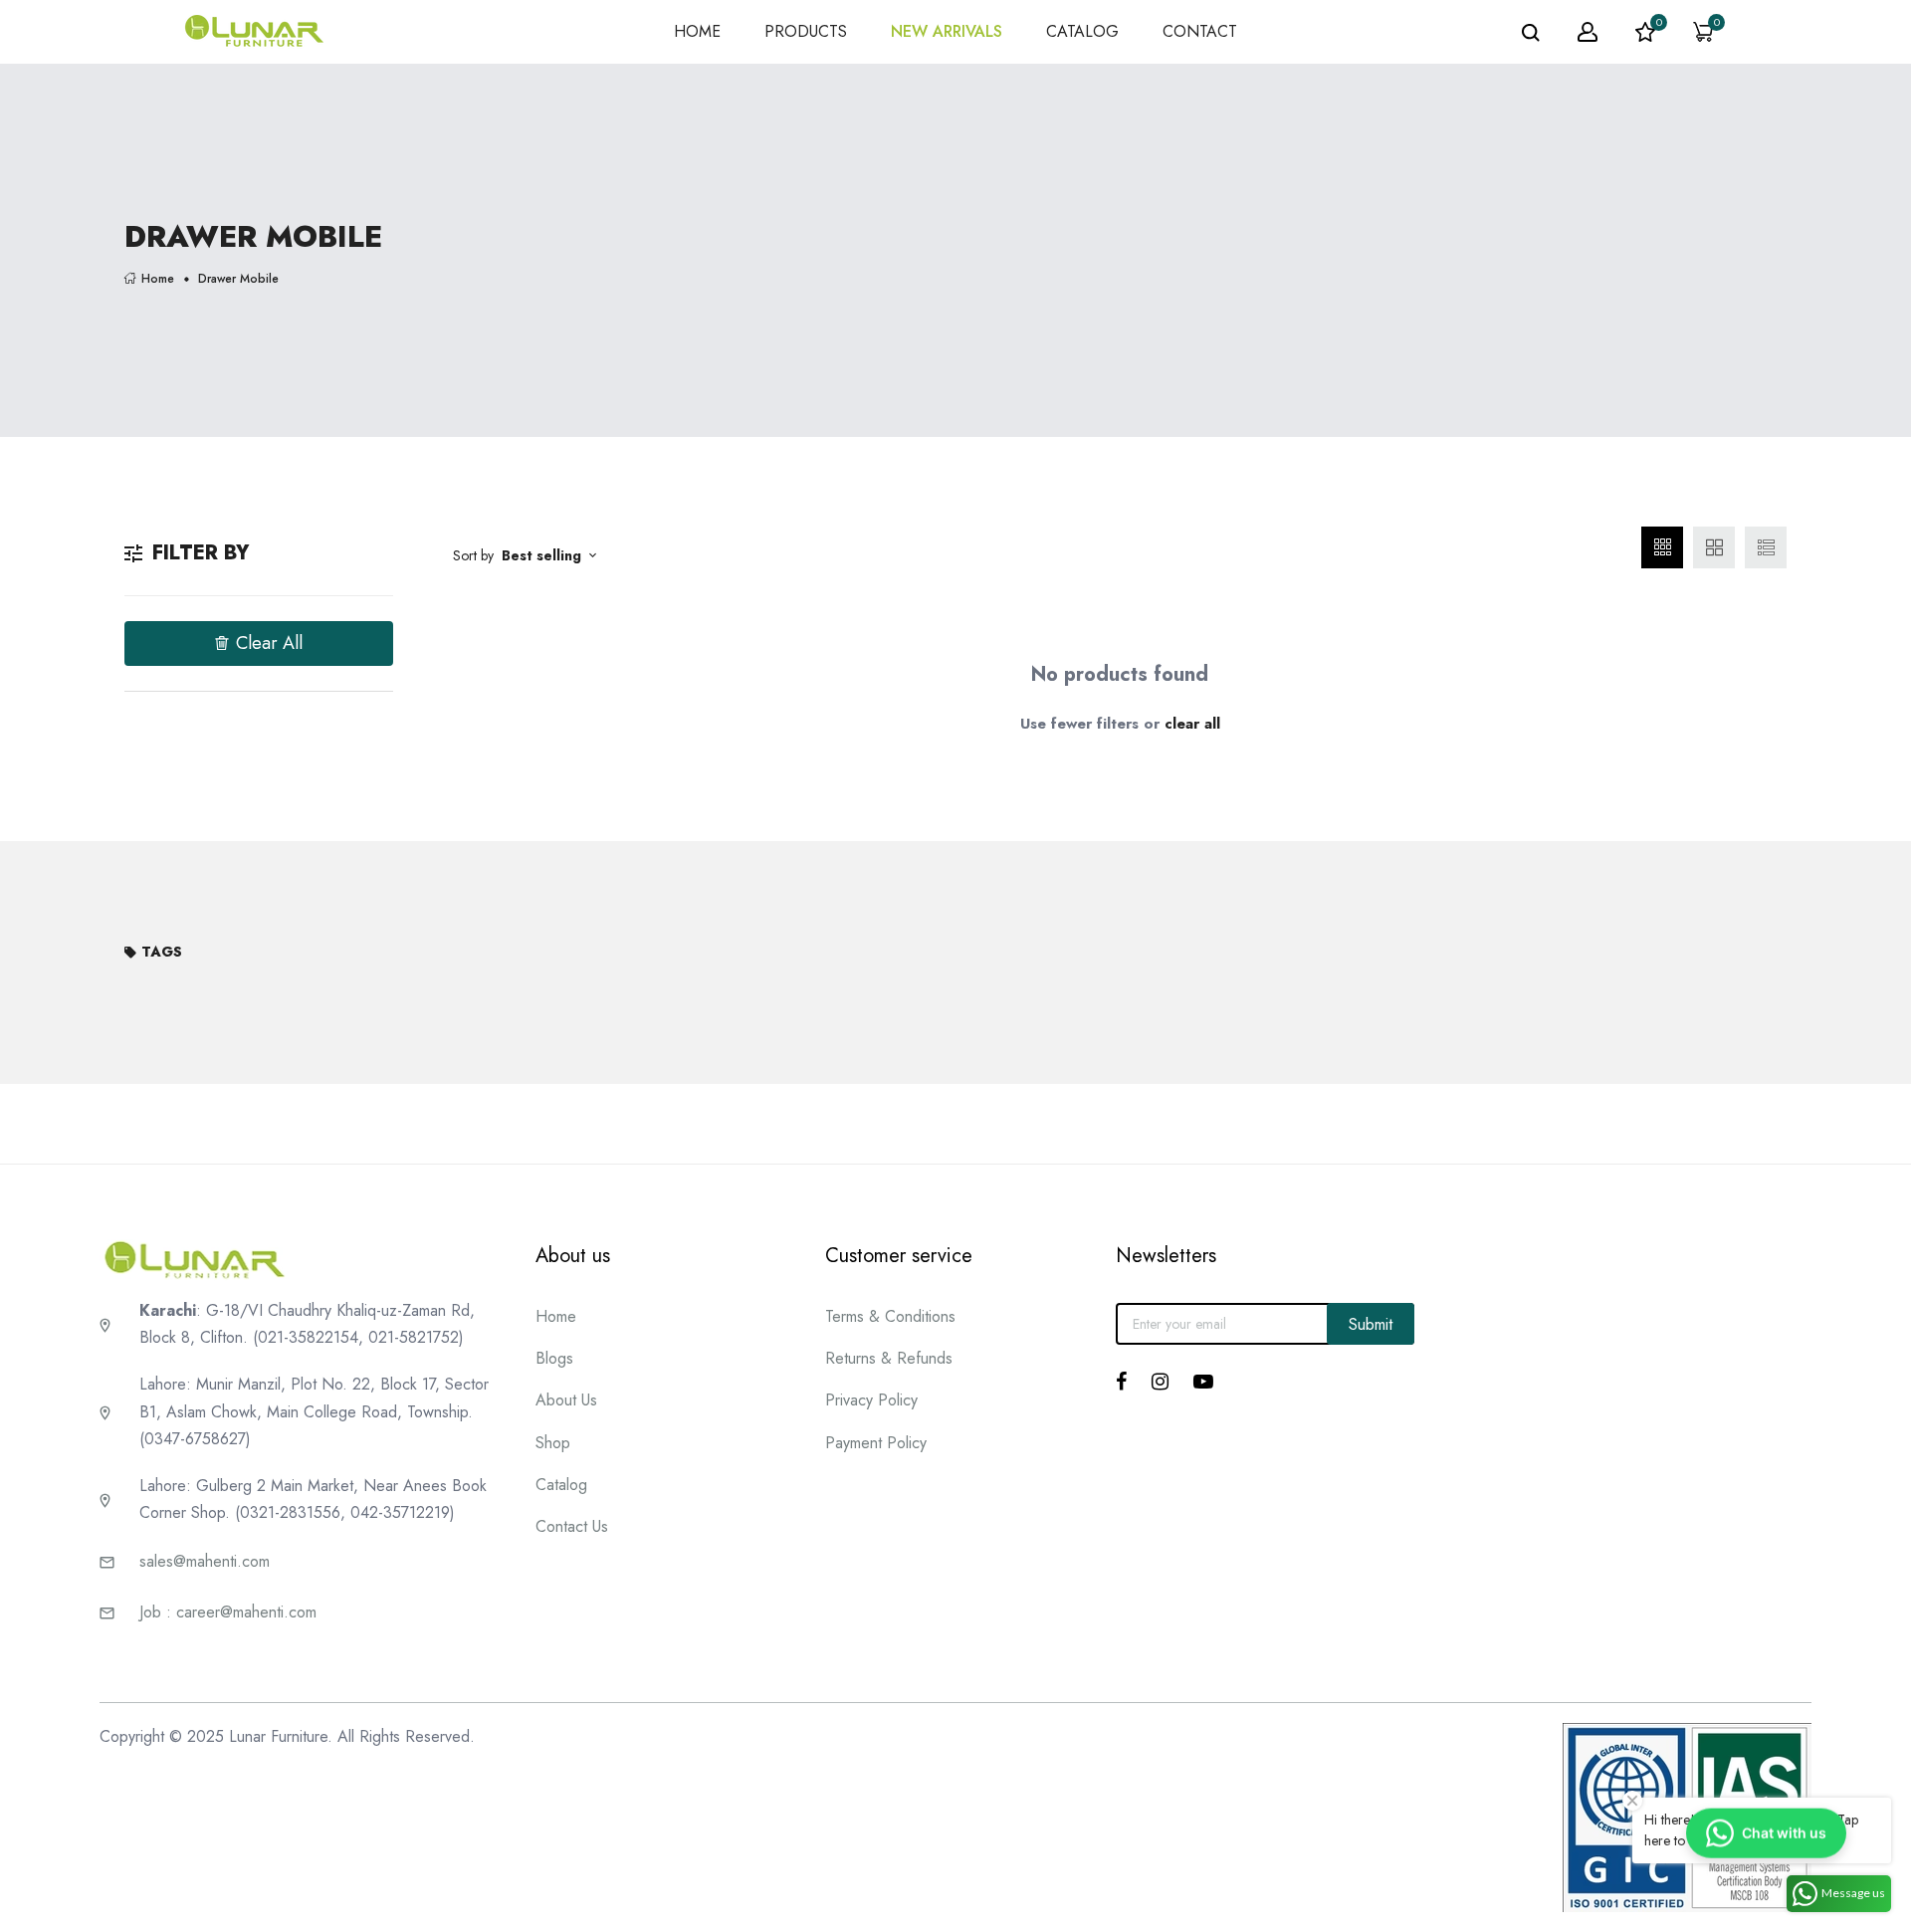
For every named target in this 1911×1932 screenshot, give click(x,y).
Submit (1371, 1324)
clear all (1192, 724)
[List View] (1766, 547)
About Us (566, 1400)
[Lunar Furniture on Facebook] (1121, 1382)
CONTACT (1200, 31)
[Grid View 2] (1714, 547)
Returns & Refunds (889, 1358)
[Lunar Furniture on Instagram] (1160, 1382)
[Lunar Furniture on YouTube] (1203, 1382)
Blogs (554, 1358)
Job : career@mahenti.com (228, 1612)
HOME (697, 31)
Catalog (561, 1485)
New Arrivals (947, 31)
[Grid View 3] (1662, 547)
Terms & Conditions (890, 1316)
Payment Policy (876, 1443)
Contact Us (572, 1526)
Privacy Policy (871, 1400)
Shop (553, 1443)
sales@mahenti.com (205, 1561)
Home (158, 278)
